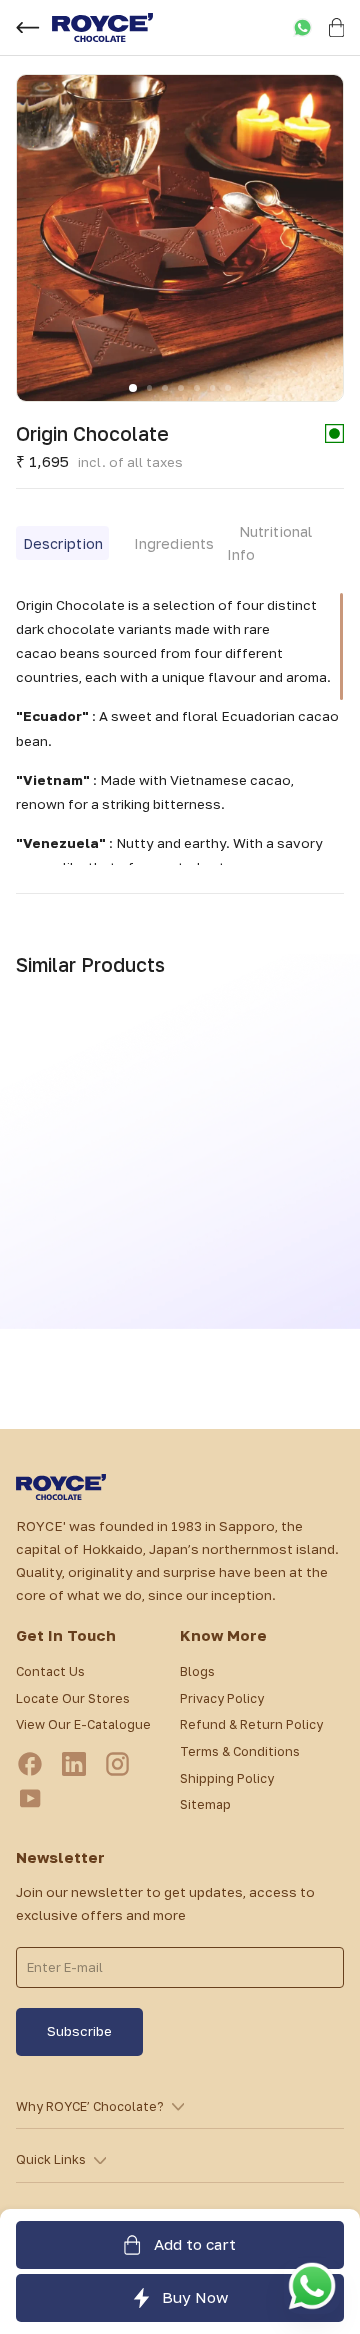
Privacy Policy (222, 1698)
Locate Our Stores (73, 1698)
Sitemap (205, 1804)
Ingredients (174, 543)
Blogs (197, 1671)
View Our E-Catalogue (83, 1724)
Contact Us (50, 1671)
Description (63, 543)
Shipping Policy (227, 1778)
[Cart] (336, 27)
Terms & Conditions (240, 1751)
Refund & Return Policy (251, 1724)
